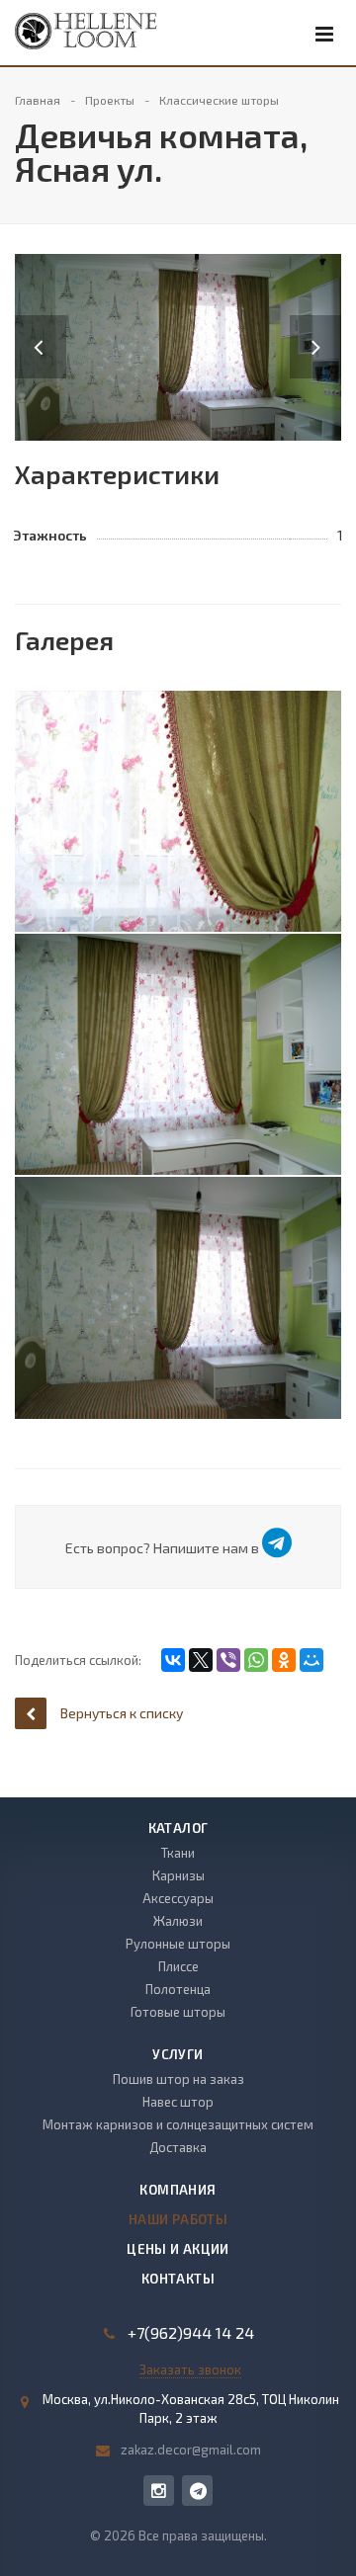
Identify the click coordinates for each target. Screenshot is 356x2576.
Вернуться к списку (122, 1713)
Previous (41, 327)
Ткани (178, 1853)
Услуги (178, 2054)
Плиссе (178, 1966)
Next (326, 327)
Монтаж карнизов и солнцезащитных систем (178, 2124)
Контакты (178, 2279)
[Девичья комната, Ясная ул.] (178, 345)
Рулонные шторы (178, 1944)
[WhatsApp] (256, 1660)
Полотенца (178, 1989)
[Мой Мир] (311, 1660)
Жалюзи (178, 1921)
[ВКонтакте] (173, 1660)
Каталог (178, 1828)
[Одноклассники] (284, 1660)
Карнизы (178, 1875)
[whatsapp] (197, 2491)
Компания (178, 2190)
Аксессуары (178, 1898)
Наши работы (178, 2219)
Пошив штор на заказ (178, 2079)
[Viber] (228, 1660)
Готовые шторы (178, 2012)
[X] (201, 1660)
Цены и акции (178, 2249)
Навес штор (178, 2102)
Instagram (159, 2491)
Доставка (178, 2147)
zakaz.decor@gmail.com (191, 2450)
